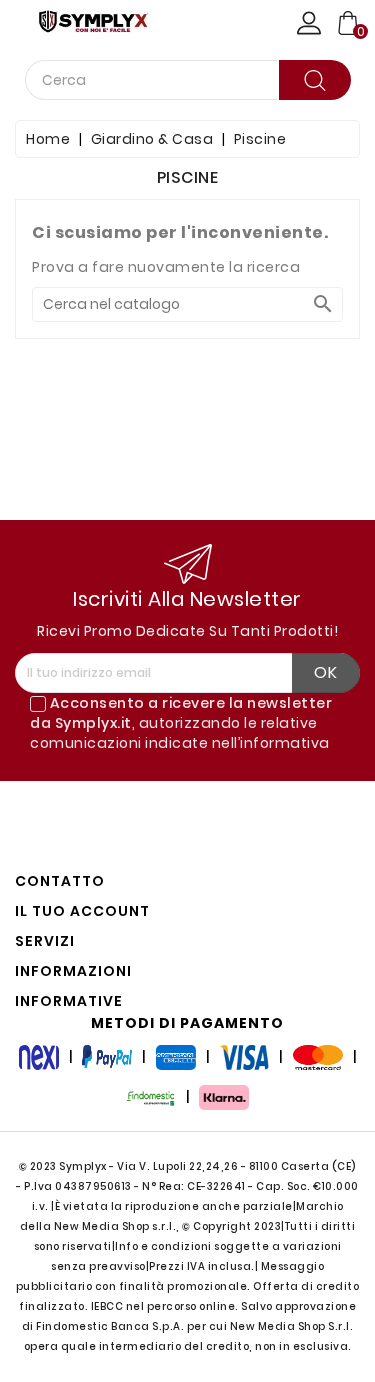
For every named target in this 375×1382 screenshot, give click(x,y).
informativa (285, 743)
